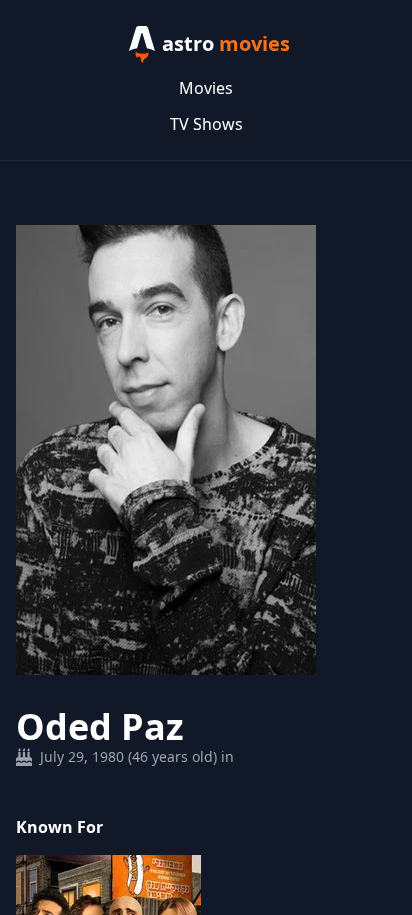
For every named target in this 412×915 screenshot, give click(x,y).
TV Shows (206, 124)
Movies (206, 88)
